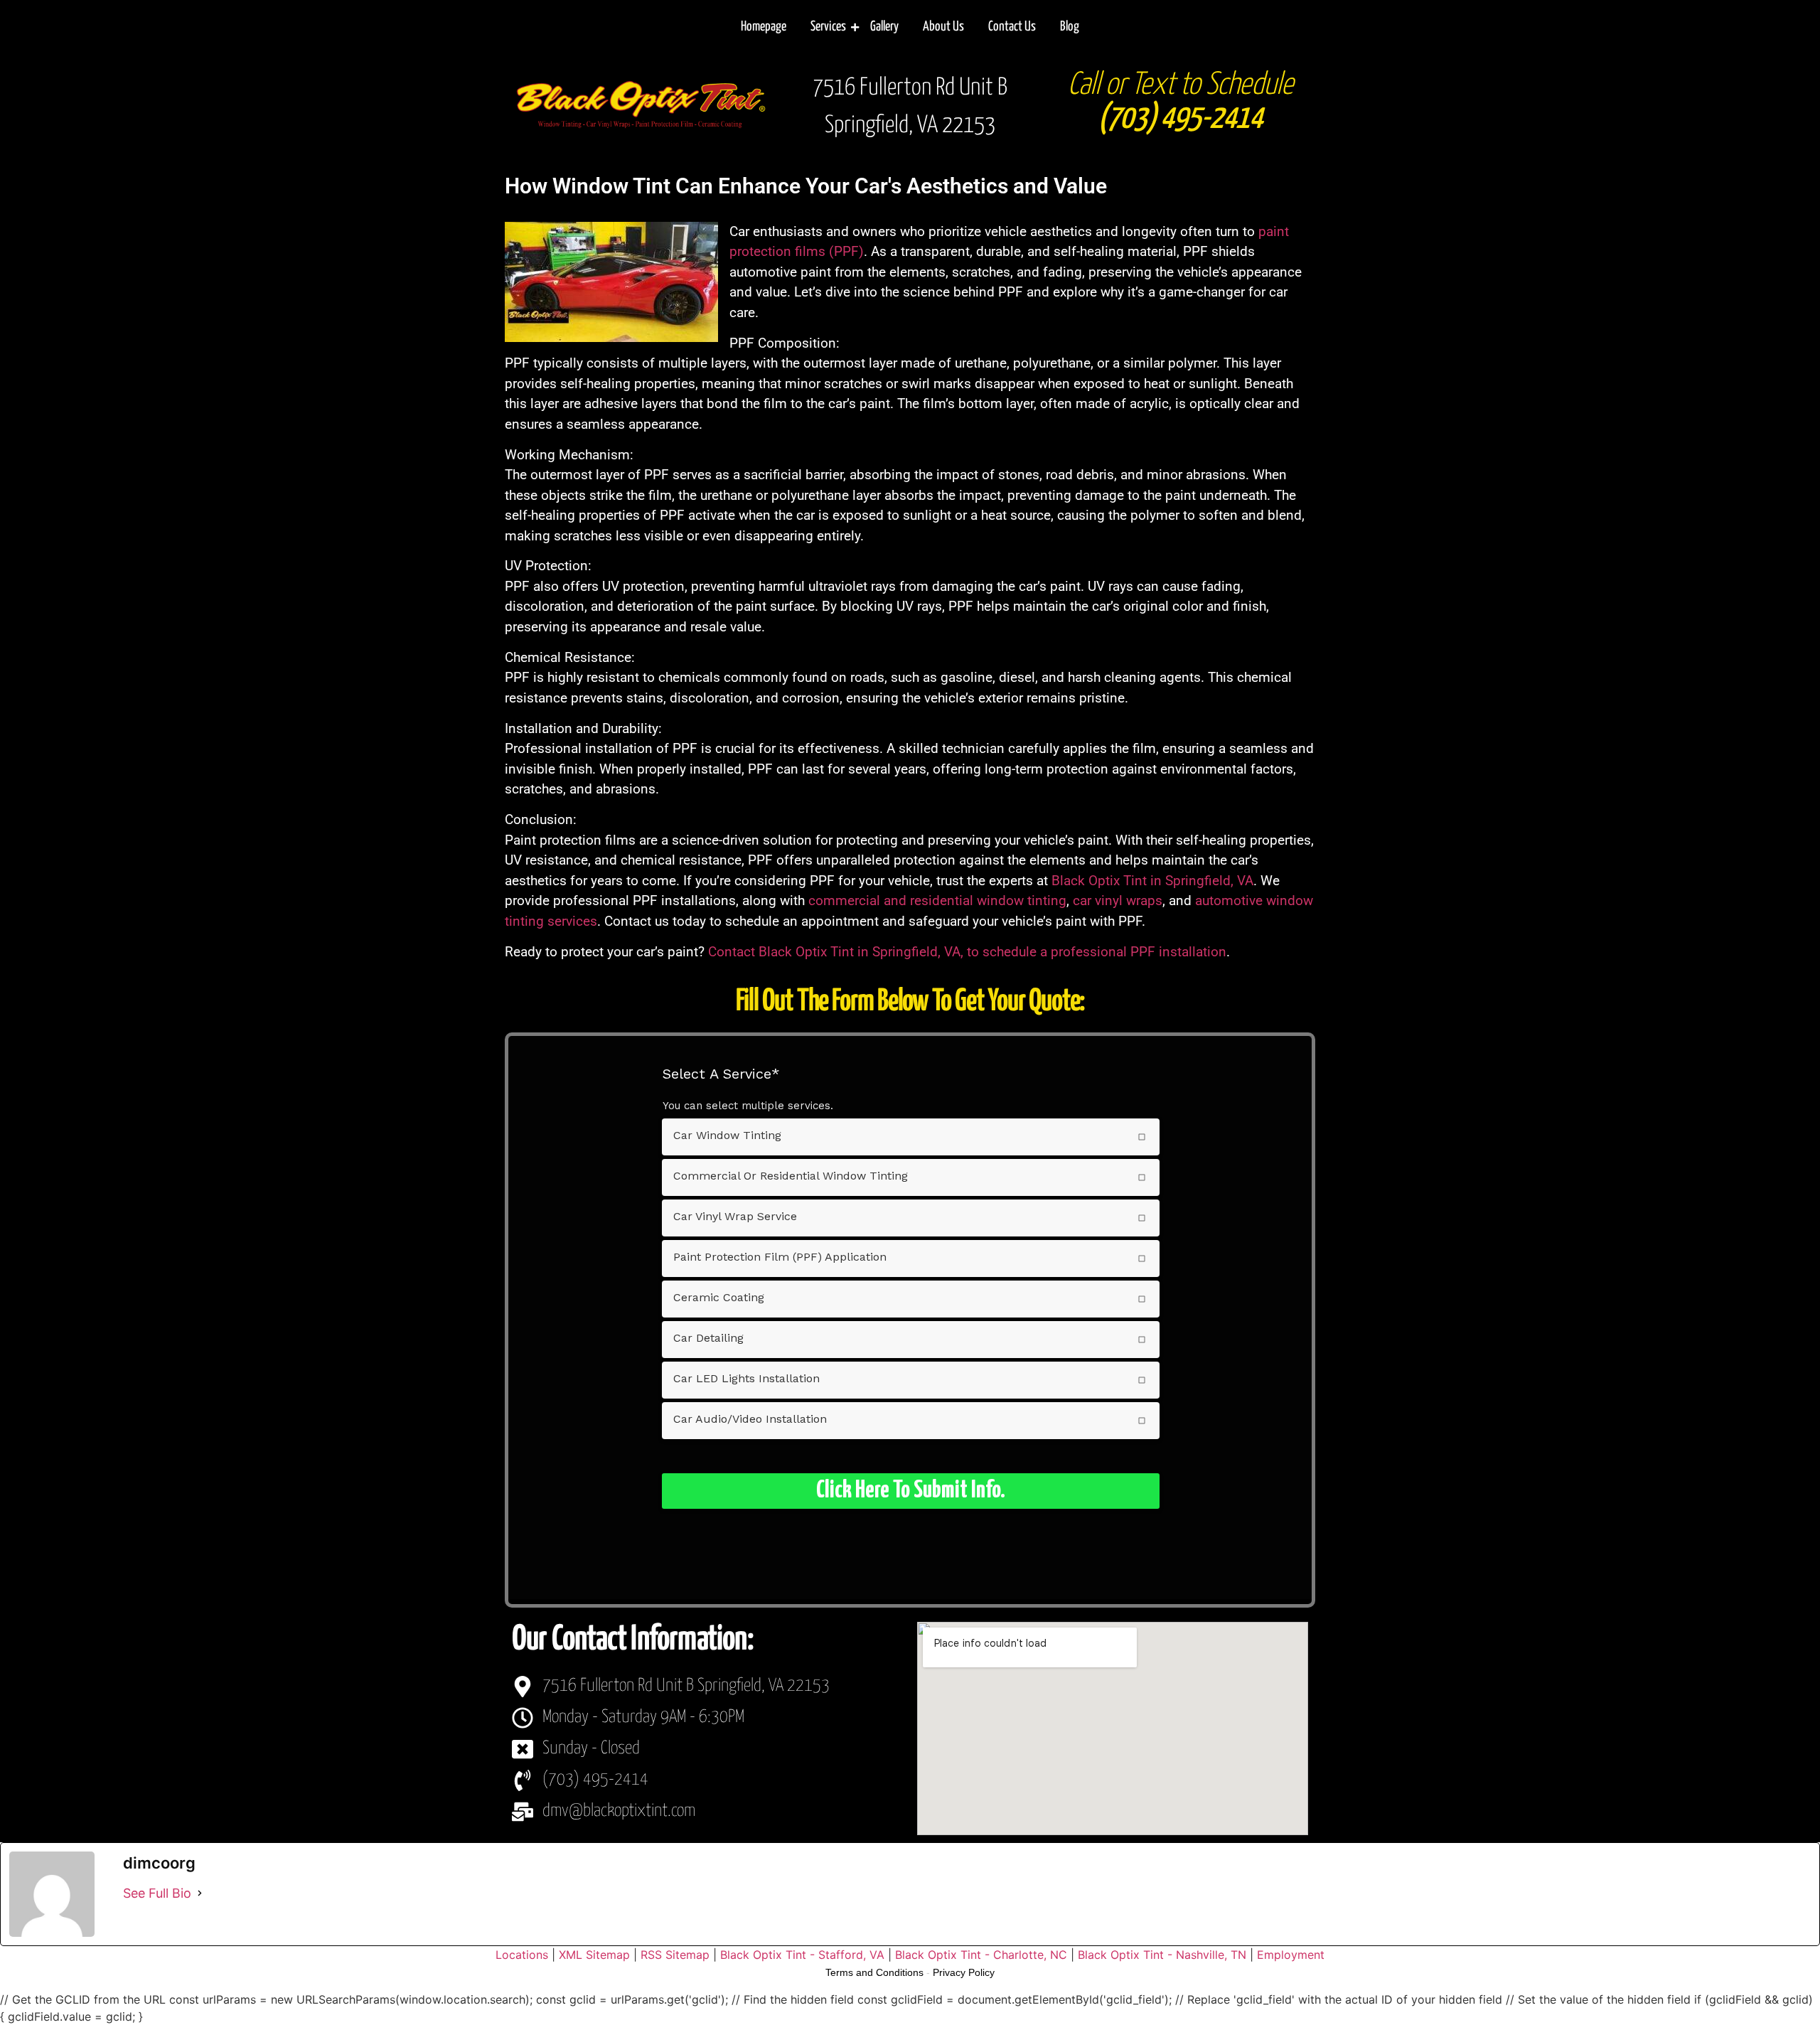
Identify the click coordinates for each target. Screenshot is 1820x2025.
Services (828, 27)
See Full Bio (157, 1893)
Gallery (884, 27)
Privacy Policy (964, 1972)
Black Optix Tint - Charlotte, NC (981, 1955)
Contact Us (1012, 27)
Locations (522, 1955)
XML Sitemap (594, 1955)
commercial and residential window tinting (937, 901)
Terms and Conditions (874, 1972)
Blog (1070, 27)
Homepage (764, 27)
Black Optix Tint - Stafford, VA (802, 1955)
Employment (1291, 1955)
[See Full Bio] (200, 1893)
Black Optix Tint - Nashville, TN (1162, 1955)
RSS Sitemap (675, 1955)
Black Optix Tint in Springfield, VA (1152, 881)
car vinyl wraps (1118, 901)
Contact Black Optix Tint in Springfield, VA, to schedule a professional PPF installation (967, 952)
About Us (943, 27)
